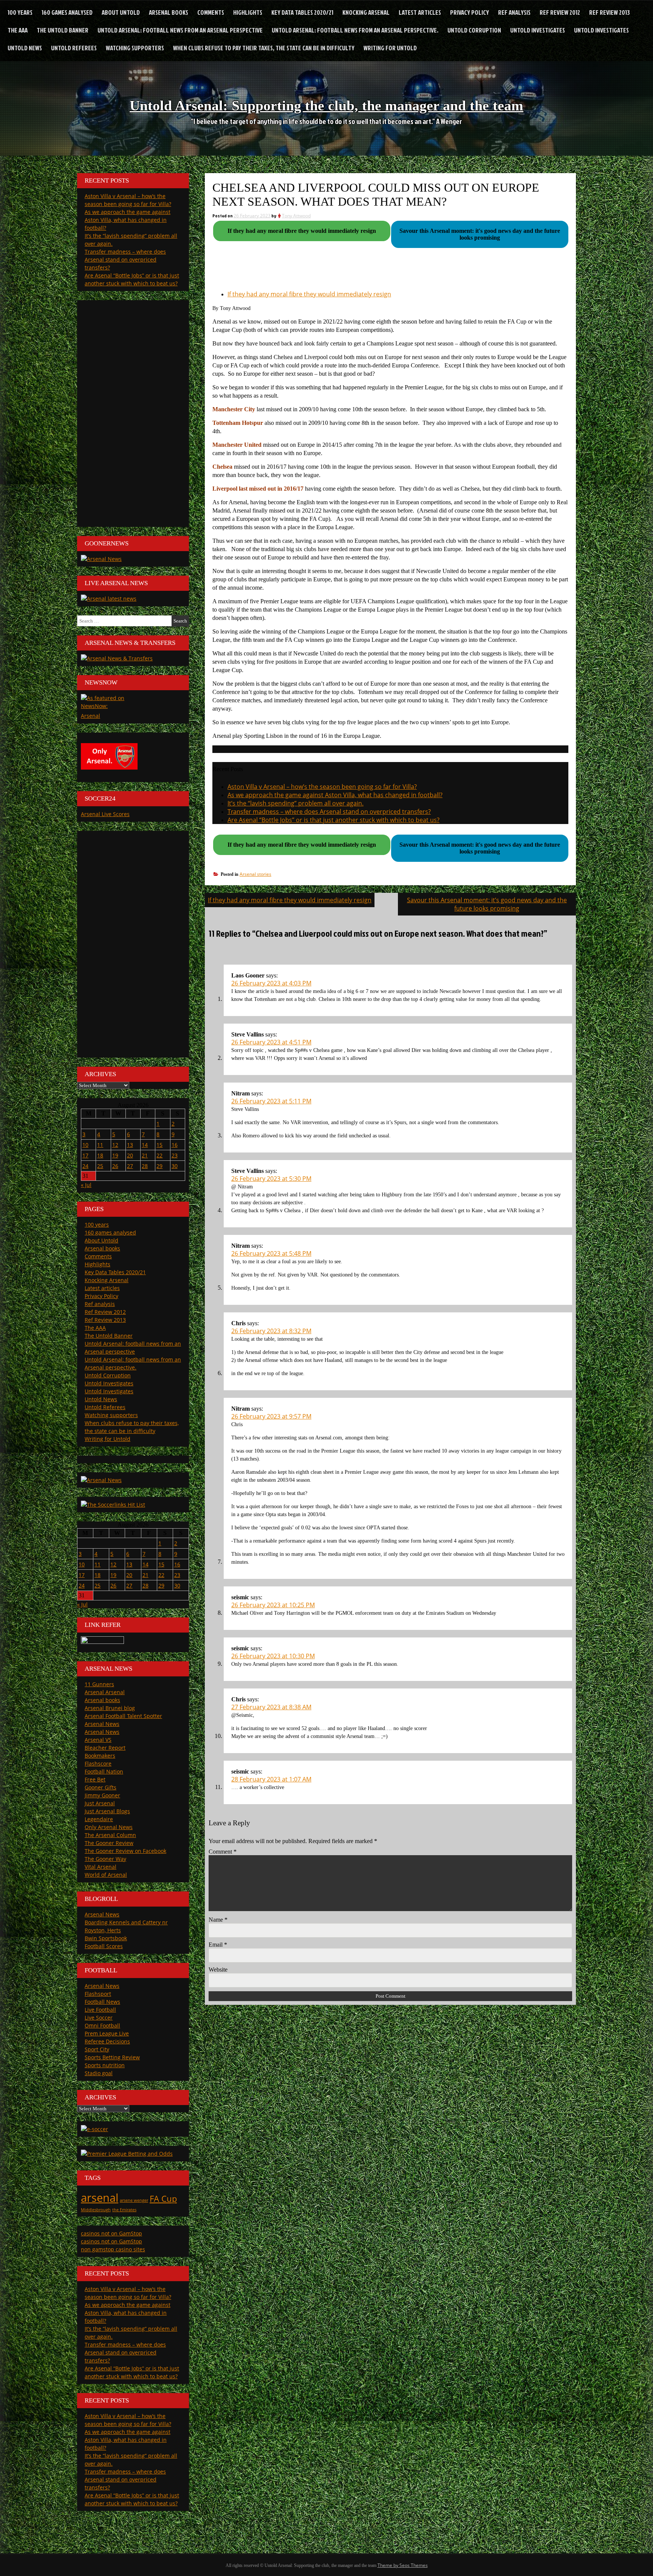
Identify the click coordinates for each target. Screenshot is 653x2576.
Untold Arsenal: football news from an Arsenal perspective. (355, 30)
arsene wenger (134, 2200)
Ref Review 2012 (560, 12)
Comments (211, 12)
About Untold (121, 12)
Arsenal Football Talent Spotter (123, 1716)
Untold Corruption (474, 30)
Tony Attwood (296, 216)
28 (145, 1166)
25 (100, 1166)
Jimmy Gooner (102, 1795)
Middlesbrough (96, 2210)
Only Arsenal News (109, 1827)
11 (100, 1145)
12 (115, 1145)
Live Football (100, 2010)
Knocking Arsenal (366, 12)
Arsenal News (102, 1724)
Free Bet (95, 1779)
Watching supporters (135, 48)
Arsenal (91, 716)
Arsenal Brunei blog (110, 1708)
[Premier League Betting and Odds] (127, 2154)
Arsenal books (169, 12)
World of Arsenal (106, 1875)
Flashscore (98, 1764)
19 (115, 1155)
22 (159, 1155)
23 (175, 1155)
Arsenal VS (98, 1740)
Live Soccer (99, 2018)
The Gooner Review (109, 1843)
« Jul (86, 1185)
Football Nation (104, 1771)
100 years (20, 12)
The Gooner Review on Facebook (125, 1851)
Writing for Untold (390, 48)
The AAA (18, 30)
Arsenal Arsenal (105, 1692)
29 (159, 1166)
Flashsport (98, 1994)
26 (115, 1166)
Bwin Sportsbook (106, 1938)
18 (100, 1155)
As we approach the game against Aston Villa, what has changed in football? (335, 795)
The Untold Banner (63, 30)
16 (175, 1145)
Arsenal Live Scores (105, 814)
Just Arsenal (100, 1803)
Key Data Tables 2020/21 (302, 12)
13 (130, 1145)
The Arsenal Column (110, 1835)
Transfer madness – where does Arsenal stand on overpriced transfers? (329, 812)
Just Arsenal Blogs (107, 1811)
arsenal (100, 2198)
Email (218, 1945)
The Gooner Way (105, 1859)
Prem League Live (107, 2033)
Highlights (248, 12)
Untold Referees (74, 48)
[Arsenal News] (101, 559)
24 (85, 1166)
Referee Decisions (107, 2041)
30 (175, 1166)
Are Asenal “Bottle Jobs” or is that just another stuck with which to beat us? (333, 820)
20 (130, 1155)
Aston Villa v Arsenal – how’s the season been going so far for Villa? (322, 787)
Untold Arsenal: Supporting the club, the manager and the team (326, 105)
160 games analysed (67, 12)
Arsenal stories (255, 874)
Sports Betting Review (112, 2057)
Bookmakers (100, 1756)
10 (85, 1145)
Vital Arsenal (101, 1867)
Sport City (97, 2049)
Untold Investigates (538, 30)
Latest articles (420, 12)
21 (145, 1155)
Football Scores (104, 1946)
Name (218, 1920)
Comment (223, 1852)
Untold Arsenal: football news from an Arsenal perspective (180, 30)
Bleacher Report (105, 1748)
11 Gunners (99, 1684)
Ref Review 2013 (610, 12)
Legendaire (99, 1819)
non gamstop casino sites (113, 2249)
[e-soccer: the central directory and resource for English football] (94, 2129)
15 (159, 1145)
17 (85, 1155)
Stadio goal (99, 2073)
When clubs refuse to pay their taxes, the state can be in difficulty (264, 48)
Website (218, 1970)
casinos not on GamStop (111, 2233)
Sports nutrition (105, 2065)
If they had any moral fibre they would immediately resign (309, 294)
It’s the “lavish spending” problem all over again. (296, 803)
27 (130, 1166)
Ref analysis (514, 12)
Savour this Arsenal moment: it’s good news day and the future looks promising (487, 904)
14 (145, 1145)
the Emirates (124, 2210)
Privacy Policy (470, 12)
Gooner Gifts (101, 1787)
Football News (102, 2002)
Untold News (25, 48)
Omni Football (102, 2025)
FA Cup (163, 2199)
